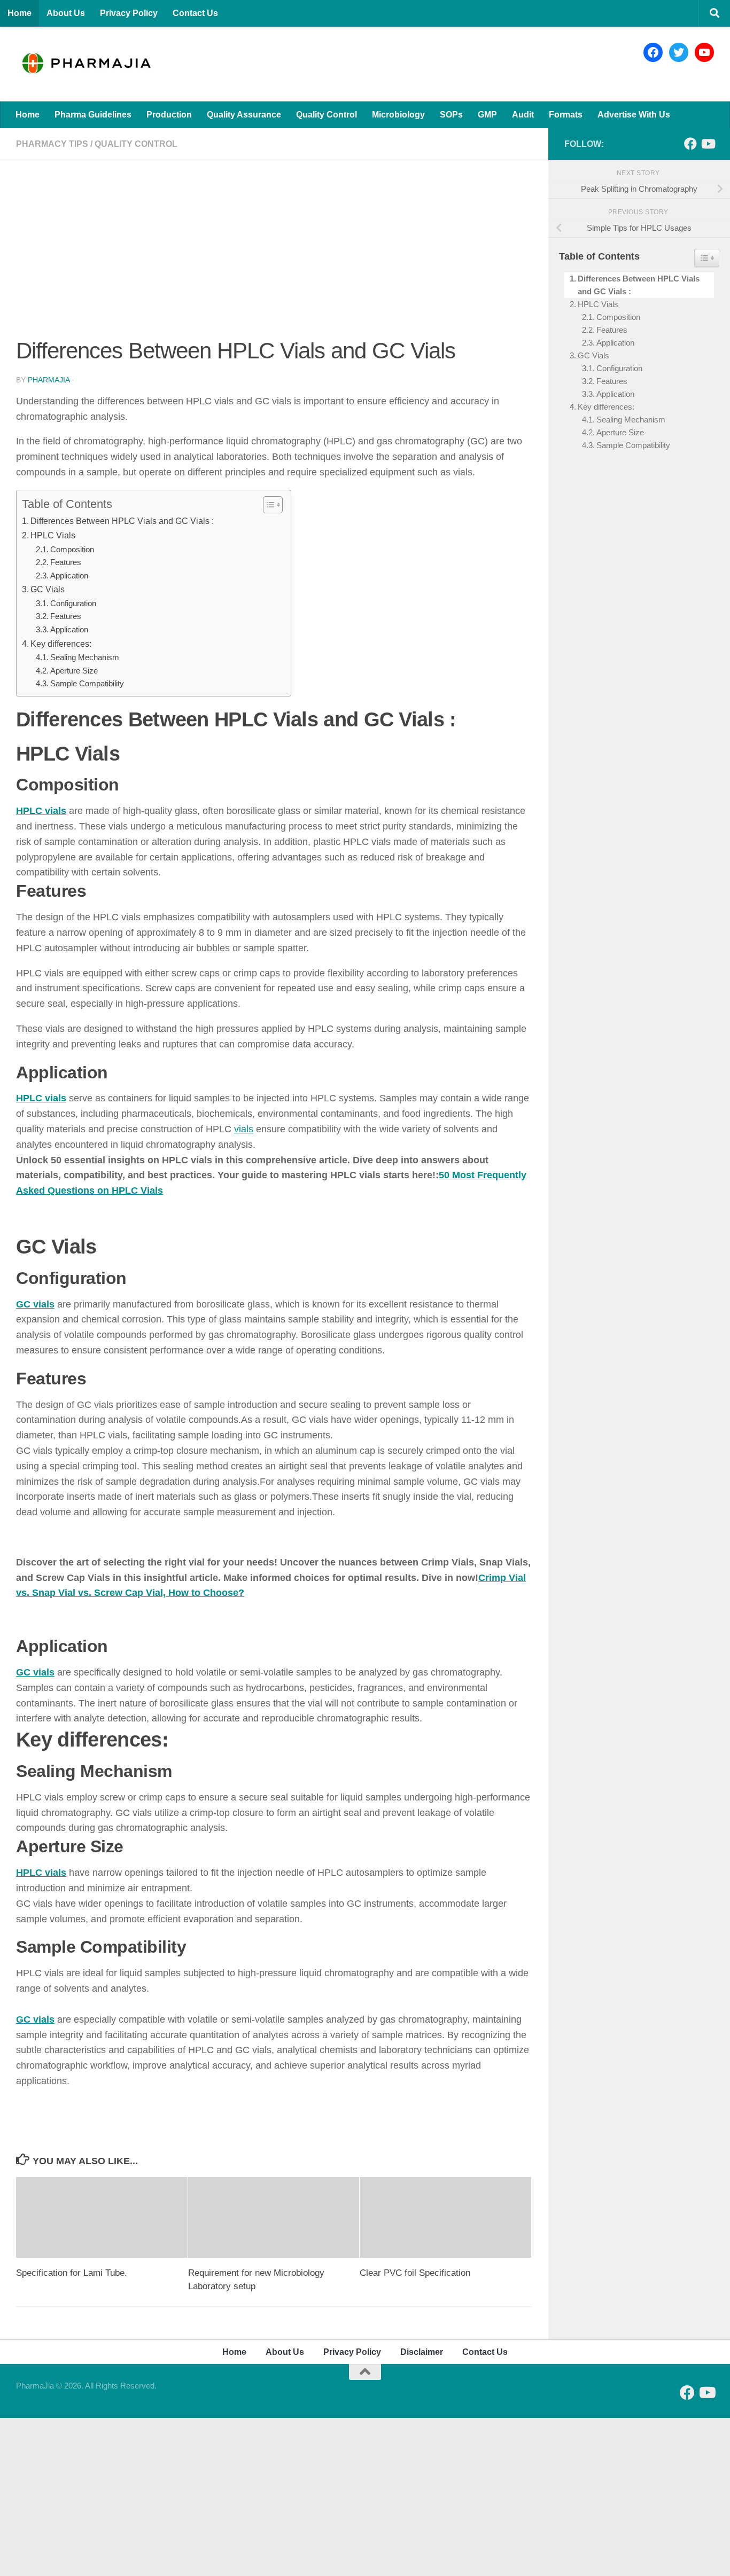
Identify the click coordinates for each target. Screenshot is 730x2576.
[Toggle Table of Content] (267, 505)
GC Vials (48, 589)
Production (169, 115)
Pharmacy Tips (52, 144)
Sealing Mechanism (85, 657)
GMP (487, 115)
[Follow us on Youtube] (708, 144)
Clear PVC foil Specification (415, 2273)
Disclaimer (422, 2352)
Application (69, 576)
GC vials (35, 1304)
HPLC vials (41, 811)
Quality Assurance (244, 115)
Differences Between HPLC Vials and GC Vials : (122, 521)
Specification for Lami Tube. (72, 2273)
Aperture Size (74, 671)
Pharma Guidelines (93, 115)
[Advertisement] (274, 255)
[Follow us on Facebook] (690, 144)
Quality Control (327, 115)
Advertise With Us (634, 115)
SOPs (451, 115)
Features (66, 562)
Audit (523, 115)
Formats (566, 115)
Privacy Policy (129, 13)
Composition (72, 550)
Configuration (73, 604)
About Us (66, 13)
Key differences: (61, 644)
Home (20, 13)
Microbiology (398, 115)
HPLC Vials (53, 535)
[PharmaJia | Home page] (86, 64)
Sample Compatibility (87, 684)
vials (244, 1129)
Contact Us (195, 13)
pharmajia (49, 380)
